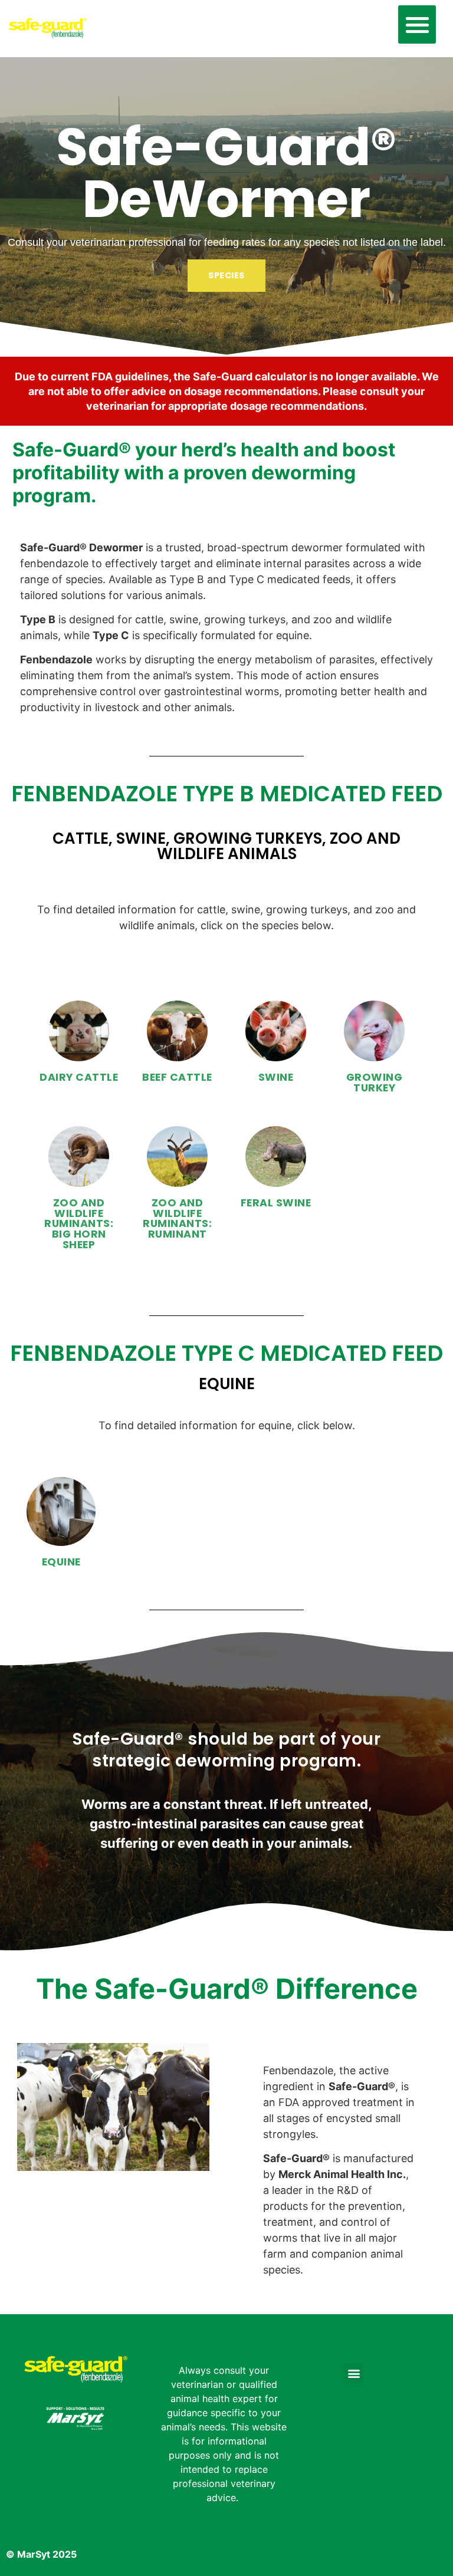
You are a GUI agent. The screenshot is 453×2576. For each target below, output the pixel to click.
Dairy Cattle (79, 1077)
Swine (276, 1077)
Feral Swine (276, 1203)
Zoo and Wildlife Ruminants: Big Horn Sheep (79, 1223)
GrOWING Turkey (375, 1083)
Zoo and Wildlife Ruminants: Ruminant (177, 1218)
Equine (61, 1562)
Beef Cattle (177, 1077)
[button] (417, 24)
